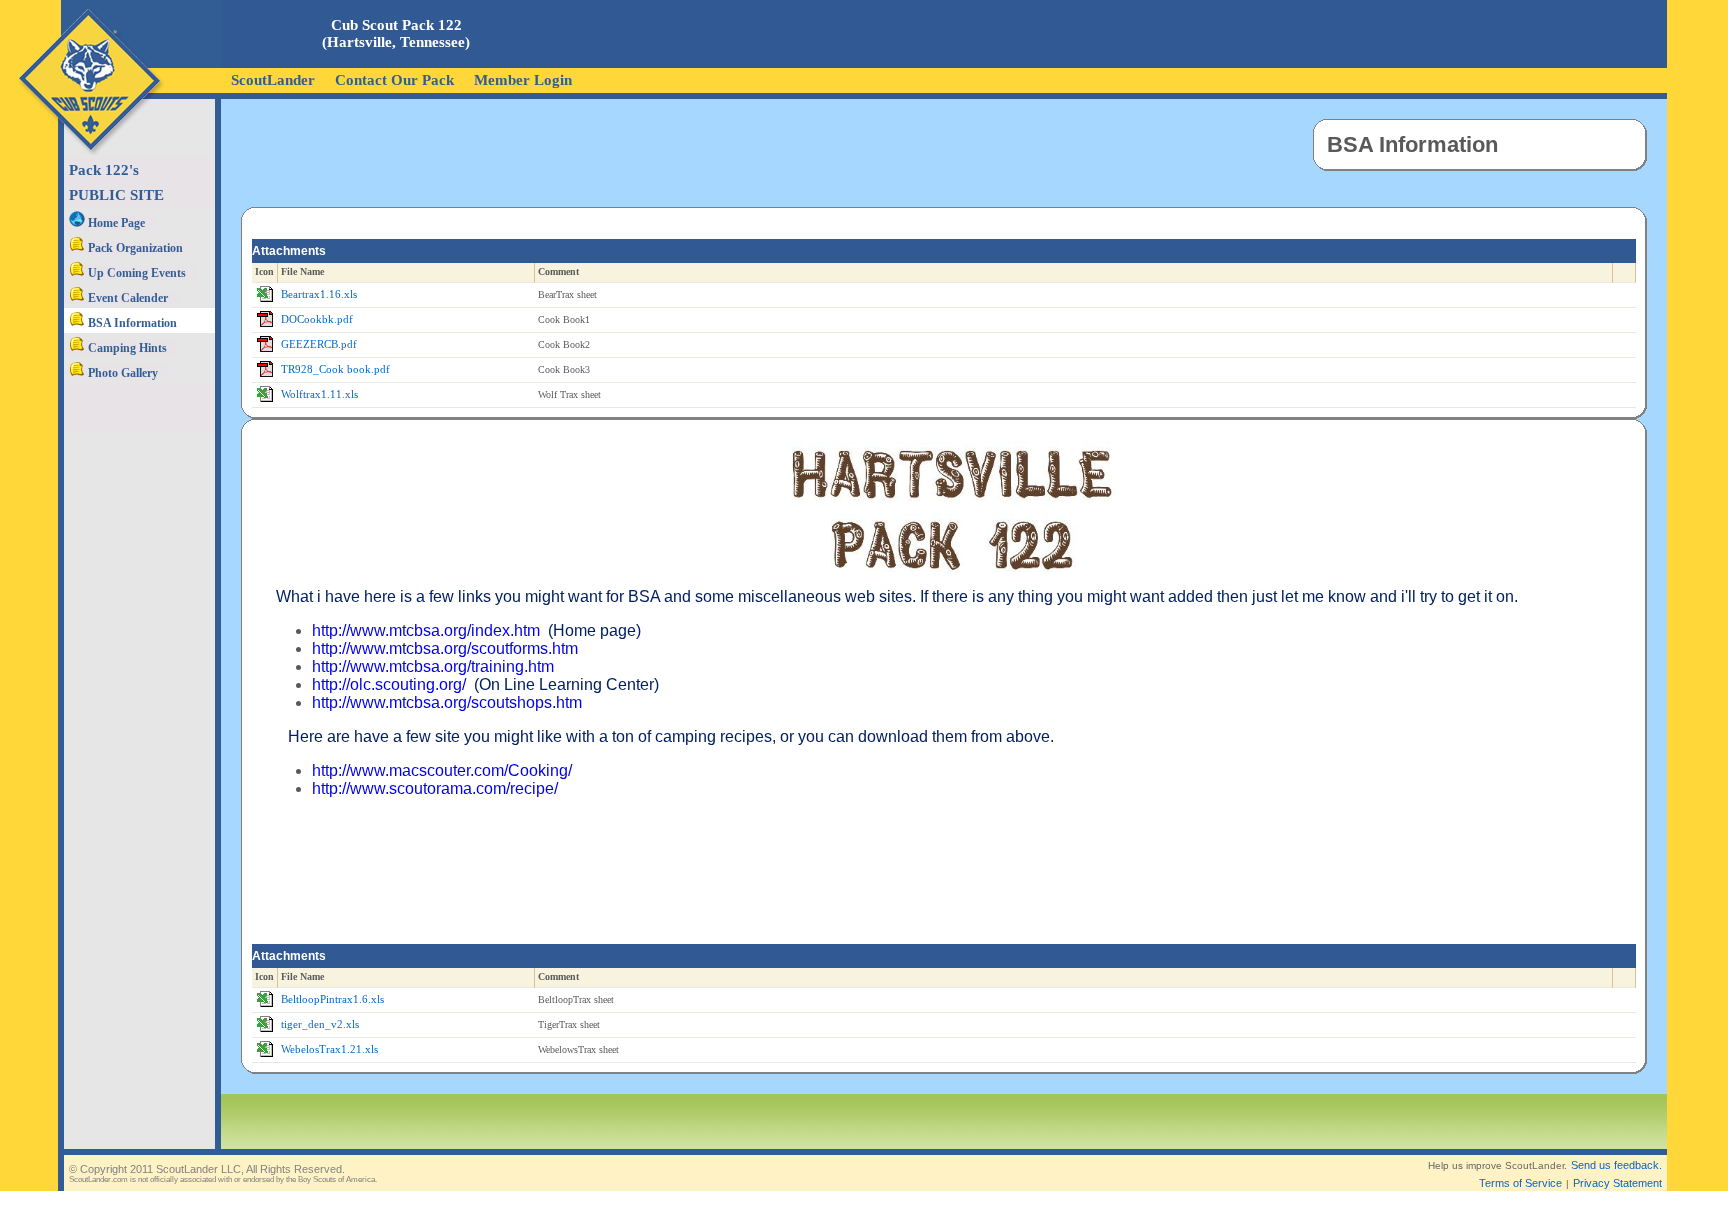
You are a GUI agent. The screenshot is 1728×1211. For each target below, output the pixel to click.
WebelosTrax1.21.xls (329, 1049)
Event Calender (126, 298)
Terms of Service (1520, 1183)
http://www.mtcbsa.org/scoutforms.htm (445, 648)
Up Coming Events (135, 273)
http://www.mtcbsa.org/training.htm (433, 666)
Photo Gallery (121, 373)
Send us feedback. (1616, 1165)
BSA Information (131, 323)
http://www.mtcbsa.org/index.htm (426, 630)
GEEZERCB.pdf (319, 344)
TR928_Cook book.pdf (335, 369)
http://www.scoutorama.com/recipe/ (435, 788)
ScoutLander (273, 80)
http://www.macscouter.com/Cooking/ (442, 770)
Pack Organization (134, 248)
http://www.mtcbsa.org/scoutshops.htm (447, 702)
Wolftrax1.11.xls (319, 394)
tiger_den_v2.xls (320, 1024)
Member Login (523, 80)
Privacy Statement (1617, 1183)
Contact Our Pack (394, 80)
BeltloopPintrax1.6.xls (332, 999)
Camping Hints (126, 348)
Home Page (115, 223)
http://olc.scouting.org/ (389, 684)
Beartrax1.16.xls (319, 294)
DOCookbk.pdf (317, 319)
